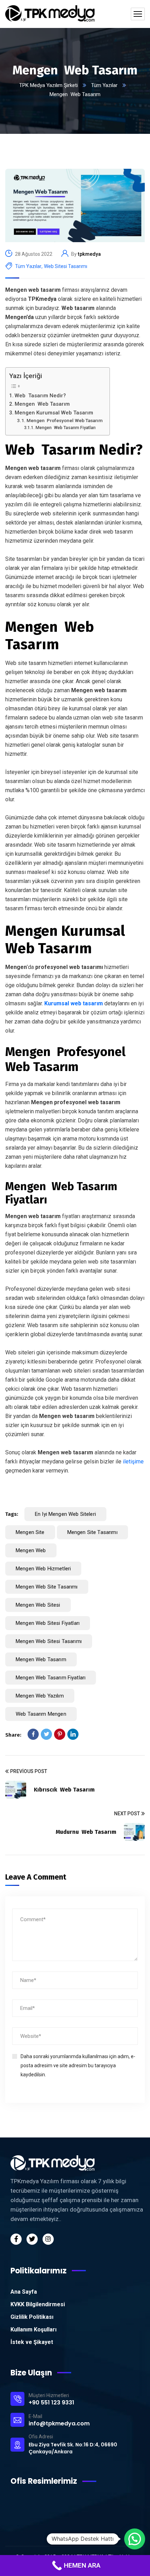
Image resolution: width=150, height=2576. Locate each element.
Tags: (12, 1514)
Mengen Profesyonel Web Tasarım (65, 420)
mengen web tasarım (41, 1659)
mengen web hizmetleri (43, 1569)
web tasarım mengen (41, 1714)
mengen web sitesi (38, 1605)
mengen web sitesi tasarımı (49, 1641)
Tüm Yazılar (104, 85)
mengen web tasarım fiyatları (51, 1678)
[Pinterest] (60, 1734)
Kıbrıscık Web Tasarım (64, 1790)
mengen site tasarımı (92, 1532)
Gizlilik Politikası (32, 2317)
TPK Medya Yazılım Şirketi (48, 85)
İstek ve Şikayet (32, 2342)
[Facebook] (33, 1734)
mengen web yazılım (40, 1696)
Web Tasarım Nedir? (40, 396)
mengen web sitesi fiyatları (48, 1623)
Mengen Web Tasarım (42, 404)
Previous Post (29, 1771)
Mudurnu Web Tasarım (86, 1832)
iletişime (133, 1461)
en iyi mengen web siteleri (65, 1514)
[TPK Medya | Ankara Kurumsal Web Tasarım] (50, 14)
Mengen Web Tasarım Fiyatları (65, 428)
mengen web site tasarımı (47, 1587)
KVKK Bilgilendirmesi (38, 2304)
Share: (13, 1735)
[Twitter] (46, 1734)
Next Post (127, 1814)
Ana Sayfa (24, 2292)
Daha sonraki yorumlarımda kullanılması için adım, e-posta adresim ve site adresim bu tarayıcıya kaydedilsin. (78, 2065)
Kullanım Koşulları (33, 2329)
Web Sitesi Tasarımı (66, 266)
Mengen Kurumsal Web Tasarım (54, 413)
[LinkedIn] (73, 1734)
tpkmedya (89, 254)
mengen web (31, 1550)
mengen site (30, 1532)
